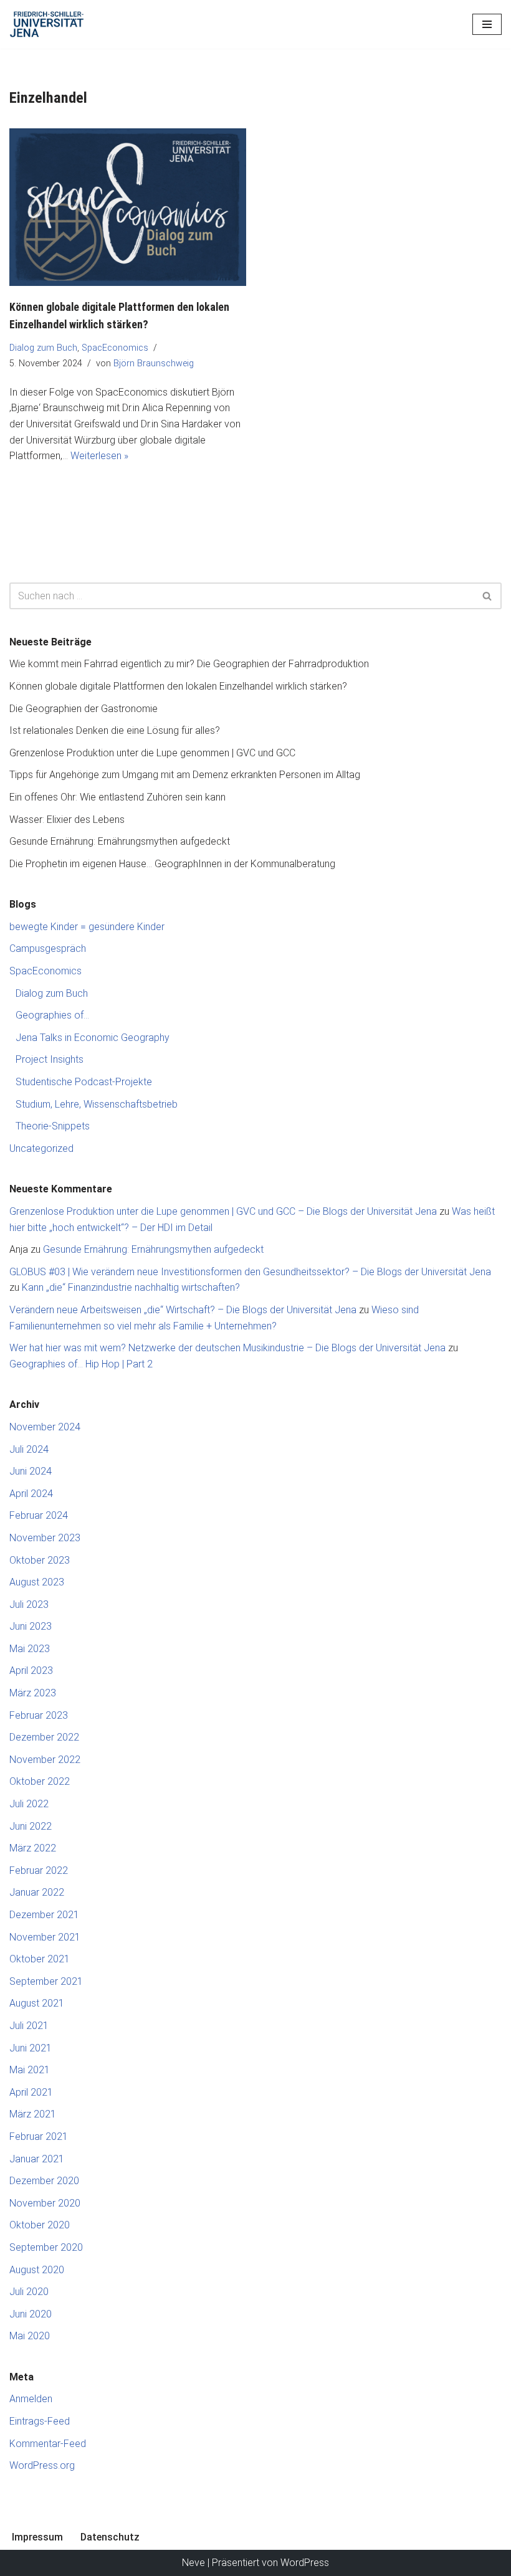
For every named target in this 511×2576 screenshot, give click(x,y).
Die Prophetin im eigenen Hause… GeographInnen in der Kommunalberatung (172, 864)
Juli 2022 (29, 1804)
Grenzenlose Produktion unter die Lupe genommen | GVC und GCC (152, 753)
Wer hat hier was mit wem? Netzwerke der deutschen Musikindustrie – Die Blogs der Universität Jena (227, 1348)
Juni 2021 (31, 2048)
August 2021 (37, 2003)
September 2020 (46, 2247)
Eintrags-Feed (40, 2421)
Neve (193, 2563)
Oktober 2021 (40, 1959)
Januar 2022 (37, 1892)
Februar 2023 (39, 1715)
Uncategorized (41, 1148)
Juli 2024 (29, 1449)
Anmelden (31, 2399)
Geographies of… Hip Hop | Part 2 (81, 1364)
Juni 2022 (31, 1826)
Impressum (37, 2537)
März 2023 (33, 1693)
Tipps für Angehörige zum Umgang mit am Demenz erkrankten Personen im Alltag (185, 775)
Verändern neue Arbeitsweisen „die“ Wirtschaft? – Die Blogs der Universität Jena (183, 1310)
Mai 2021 (30, 2070)
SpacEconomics (115, 348)
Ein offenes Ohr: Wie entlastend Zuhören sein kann (117, 797)
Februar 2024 (39, 1515)
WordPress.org (42, 2465)
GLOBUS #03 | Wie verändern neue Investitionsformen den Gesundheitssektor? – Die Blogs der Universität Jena (250, 1272)
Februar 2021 (39, 2136)
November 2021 (45, 1937)
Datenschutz (110, 2537)
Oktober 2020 (40, 2225)
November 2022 (45, 1760)
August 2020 (37, 2270)
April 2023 (31, 1671)
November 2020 (45, 2203)
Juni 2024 (31, 1471)
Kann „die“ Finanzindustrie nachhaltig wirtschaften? (131, 1287)
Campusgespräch (48, 948)
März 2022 (33, 1848)
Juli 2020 (29, 2292)
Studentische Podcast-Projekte (84, 1082)
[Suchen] (488, 596)
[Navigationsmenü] (487, 24)
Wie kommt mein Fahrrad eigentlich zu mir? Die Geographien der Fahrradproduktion (189, 664)
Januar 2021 (37, 2159)
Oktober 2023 (40, 1560)
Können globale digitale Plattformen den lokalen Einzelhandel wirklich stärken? (178, 686)
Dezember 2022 (44, 1737)
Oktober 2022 (40, 1781)
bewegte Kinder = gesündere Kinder (87, 927)
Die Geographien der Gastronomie (84, 709)
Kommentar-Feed (48, 2444)
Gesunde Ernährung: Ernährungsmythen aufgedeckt (120, 841)
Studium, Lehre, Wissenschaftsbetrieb (97, 1104)
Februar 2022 (39, 1870)
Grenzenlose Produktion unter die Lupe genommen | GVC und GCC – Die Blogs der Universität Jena (223, 1211)
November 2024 (45, 1427)
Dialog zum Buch (43, 348)
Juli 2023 (29, 1604)
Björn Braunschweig (154, 364)
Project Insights (50, 1059)
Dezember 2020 (44, 2181)
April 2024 (31, 1494)
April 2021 (31, 2092)
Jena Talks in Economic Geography (93, 1038)
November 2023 (45, 1538)
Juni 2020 (31, 2314)
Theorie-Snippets (53, 1126)
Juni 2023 (31, 1626)
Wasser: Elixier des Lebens (67, 820)
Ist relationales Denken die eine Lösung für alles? (115, 730)
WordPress (305, 2563)
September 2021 (46, 1981)
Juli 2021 (29, 2026)
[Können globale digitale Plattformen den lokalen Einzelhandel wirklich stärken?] (128, 207)
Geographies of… (52, 1015)
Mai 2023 (30, 1649)
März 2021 (33, 2114)
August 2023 (37, 1582)
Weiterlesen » (99, 456)
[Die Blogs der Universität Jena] (47, 24)
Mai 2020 (30, 2336)
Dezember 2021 (44, 1915)
